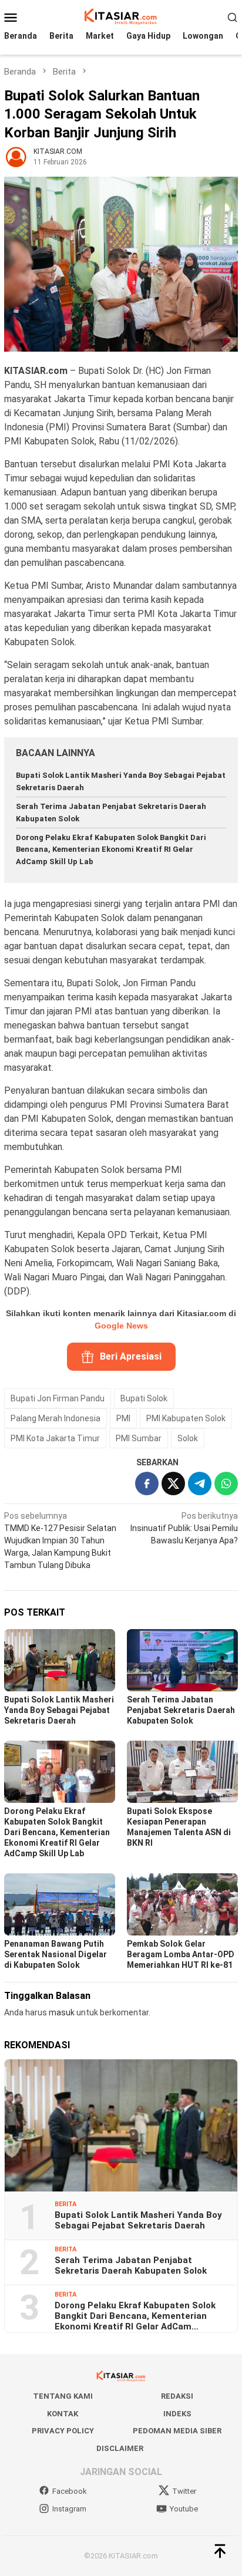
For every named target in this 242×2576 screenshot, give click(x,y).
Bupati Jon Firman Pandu (58, 1398)
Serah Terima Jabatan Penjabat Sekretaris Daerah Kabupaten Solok (181, 1710)
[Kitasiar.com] (121, 16)
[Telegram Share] (200, 1483)
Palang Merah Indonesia (56, 1418)
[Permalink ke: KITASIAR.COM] (16, 156)
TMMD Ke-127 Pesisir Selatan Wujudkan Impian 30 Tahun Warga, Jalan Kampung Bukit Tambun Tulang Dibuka (60, 1540)
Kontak (63, 2414)
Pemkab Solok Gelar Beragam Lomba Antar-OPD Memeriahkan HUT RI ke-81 (181, 1954)
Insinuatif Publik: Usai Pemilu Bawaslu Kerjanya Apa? (184, 1528)
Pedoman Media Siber (177, 2431)
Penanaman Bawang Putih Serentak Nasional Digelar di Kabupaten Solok (56, 1954)
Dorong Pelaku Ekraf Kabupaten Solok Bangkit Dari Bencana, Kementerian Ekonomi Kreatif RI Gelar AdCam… (135, 2316)
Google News (121, 1326)
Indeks (177, 2414)
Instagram (69, 2509)
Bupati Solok (144, 1398)
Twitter (184, 2491)
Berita (65, 2204)
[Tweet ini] (173, 1483)
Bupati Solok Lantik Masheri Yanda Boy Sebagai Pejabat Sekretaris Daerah (59, 1710)
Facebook (70, 2491)
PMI (123, 1418)
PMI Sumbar (139, 1438)
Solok (188, 1438)
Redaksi (177, 2396)
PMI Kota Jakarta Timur (55, 1438)
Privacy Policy (63, 2431)
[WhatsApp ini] (226, 1483)
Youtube (184, 2509)
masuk (62, 2012)
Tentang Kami (63, 2396)
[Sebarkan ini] (147, 1483)
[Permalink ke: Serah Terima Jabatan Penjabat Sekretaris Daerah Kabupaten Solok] (182, 1660)
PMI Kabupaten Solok (186, 1418)
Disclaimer (120, 2448)
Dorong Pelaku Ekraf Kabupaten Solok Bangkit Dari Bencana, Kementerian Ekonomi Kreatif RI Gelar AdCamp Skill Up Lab (111, 850)
